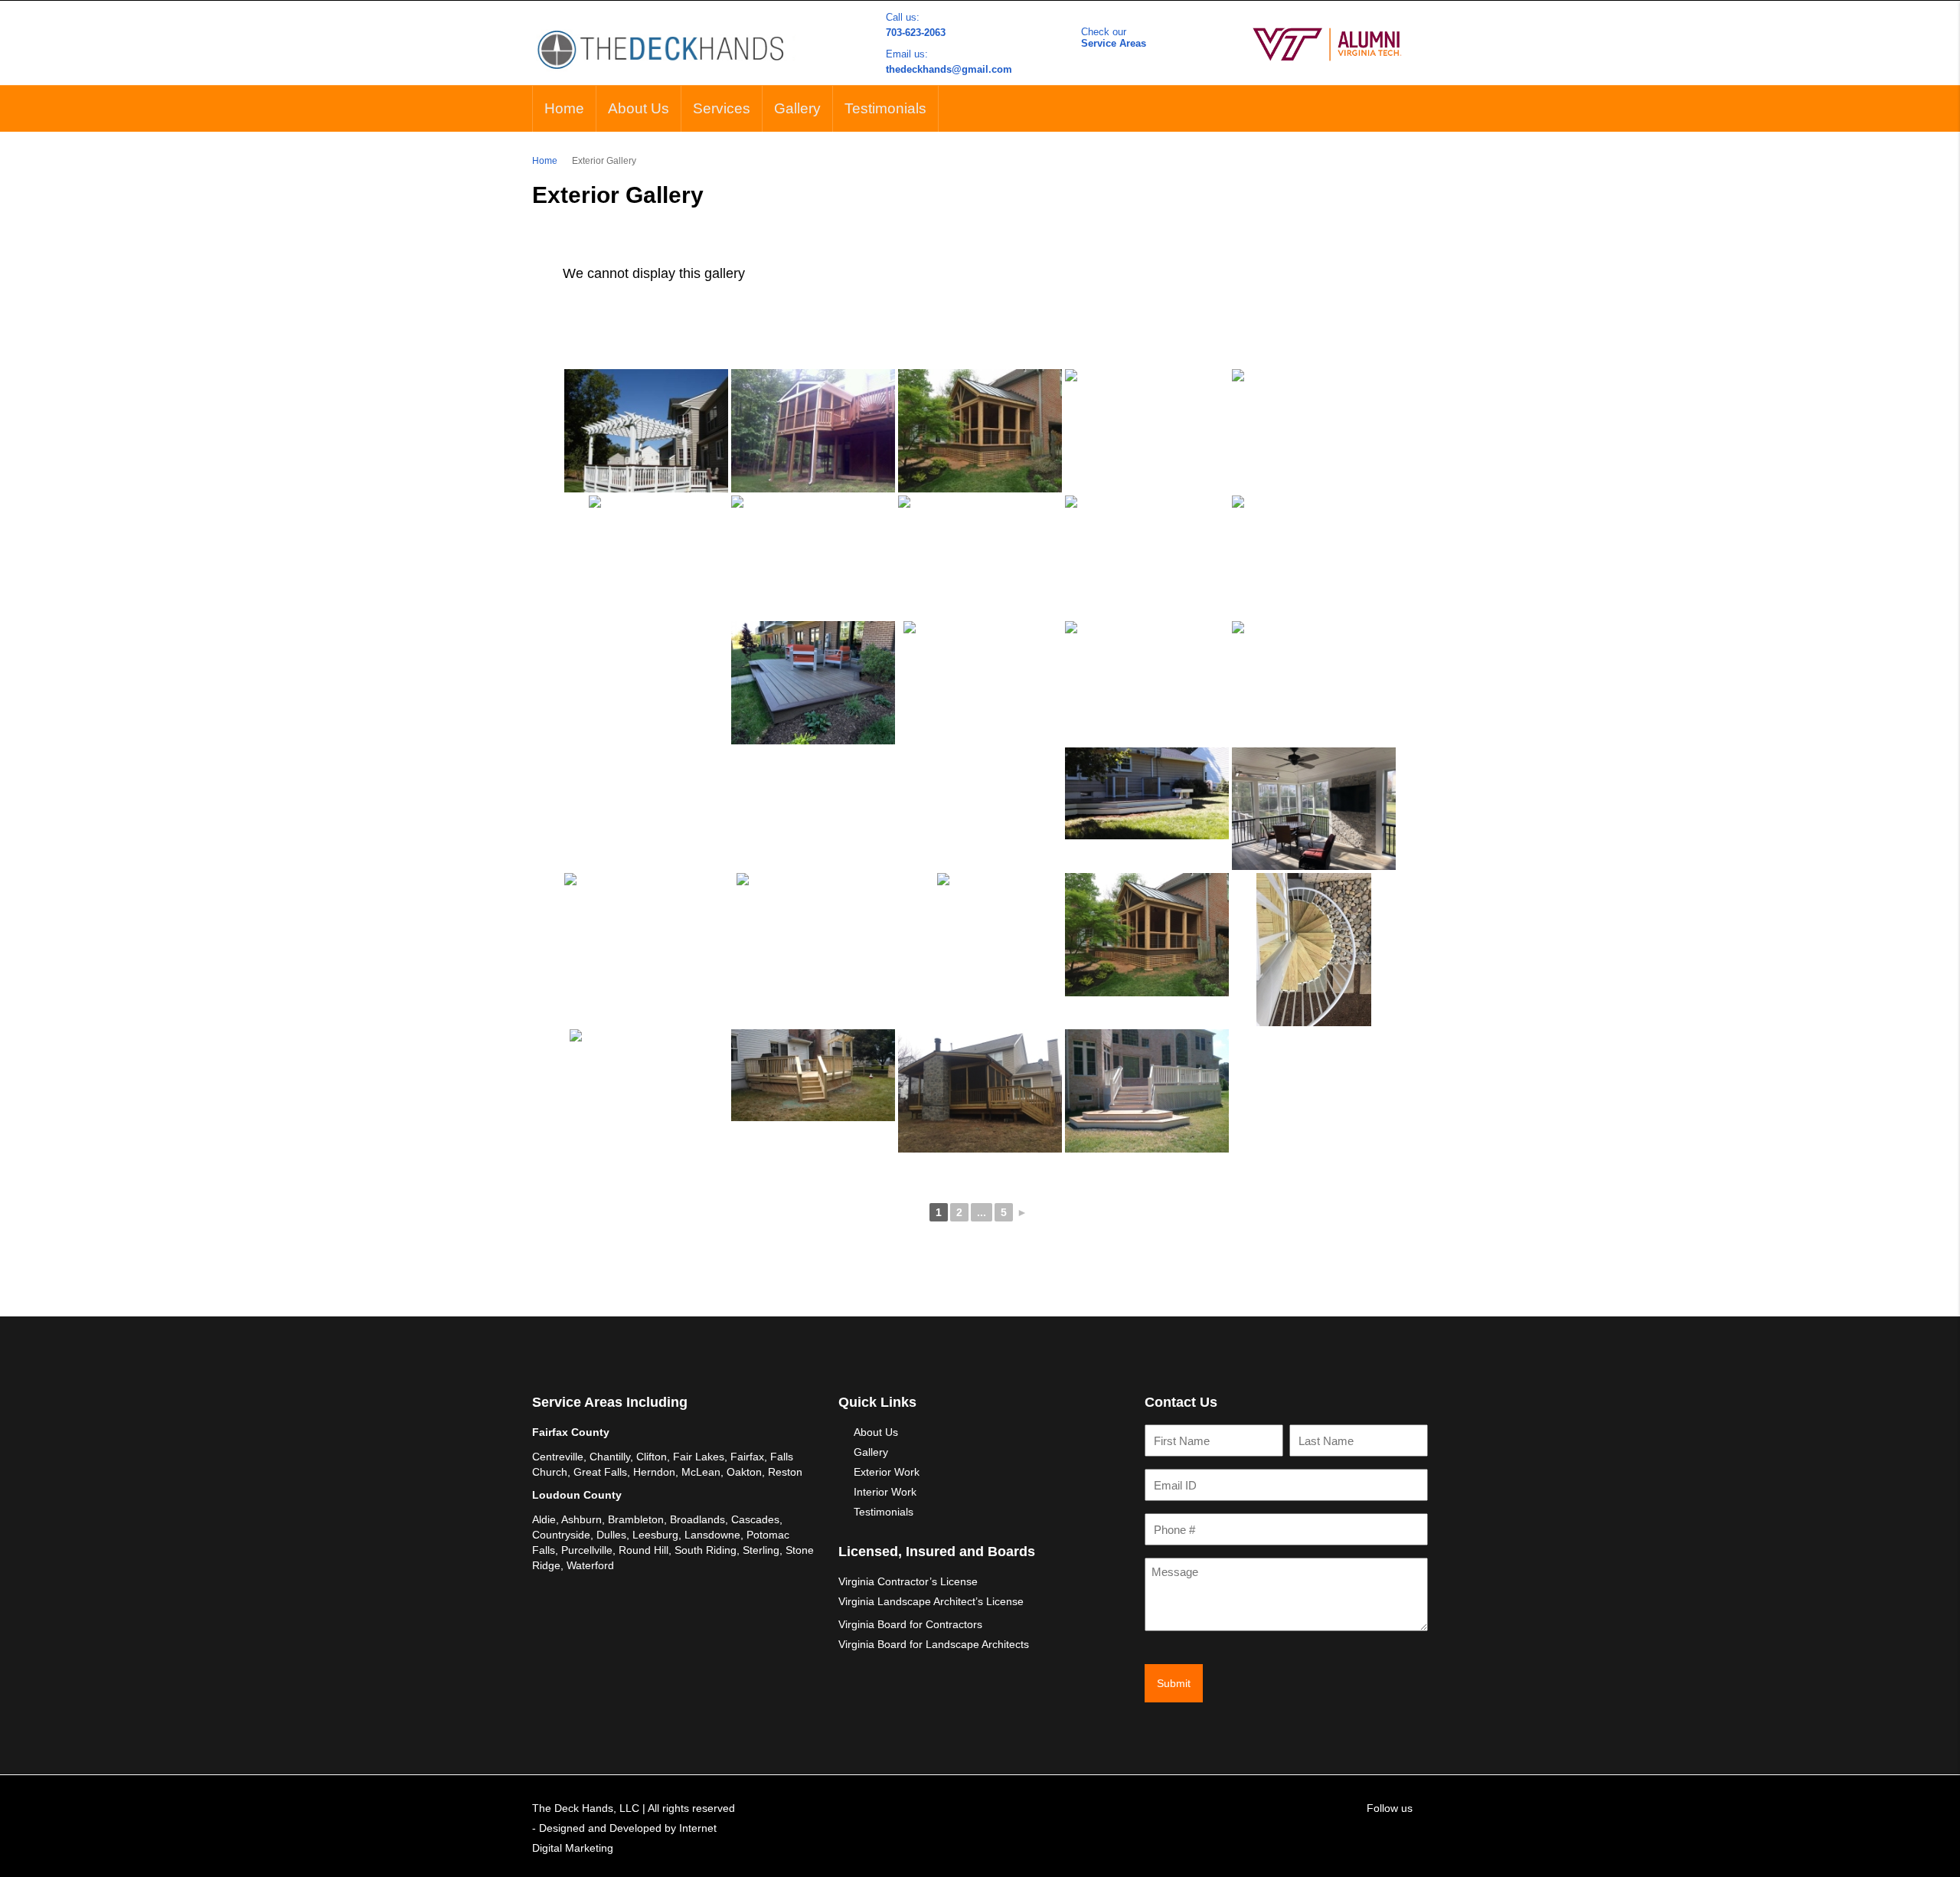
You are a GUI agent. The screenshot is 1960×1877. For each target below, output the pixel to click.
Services (722, 108)
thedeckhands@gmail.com (949, 69)
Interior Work (885, 1492)
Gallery (797, 108)
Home (564, 108)
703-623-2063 (916, 33)
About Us (639, 108)
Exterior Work (887, 1472)
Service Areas (1114, 43)
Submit (1174, 1683)
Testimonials (885, 108)
